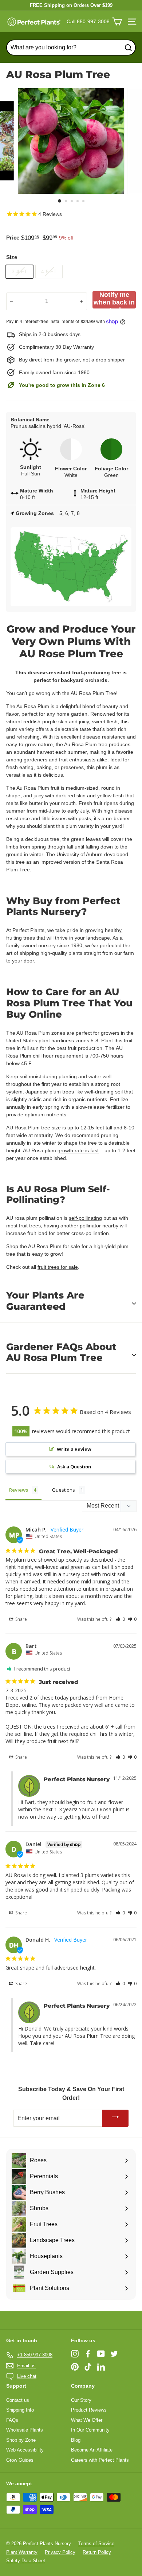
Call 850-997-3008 (88, 21)
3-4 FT (19, 271)
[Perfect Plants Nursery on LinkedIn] (101, 2367)
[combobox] (71, 48)
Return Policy (97, 2552)
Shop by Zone (21, 2440)
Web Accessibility (25, 2450)
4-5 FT (49, 271)
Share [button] (21, 1619)
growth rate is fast (78, 1150)
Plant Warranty (22, 2552)
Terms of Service (96, 2544)
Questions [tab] (64, 1490)
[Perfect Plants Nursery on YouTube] (101, 2354)
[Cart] (117, 22)
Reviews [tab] (19, 1490)
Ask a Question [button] (74, 1467)
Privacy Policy (60, 2552)
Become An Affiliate (92, 2450)
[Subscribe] (115, 2118)
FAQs (12, 2420)
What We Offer (87, 2420)
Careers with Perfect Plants (100, 2460)
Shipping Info (20, 2410)
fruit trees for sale (58, 1267)
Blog (76, 2440)
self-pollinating (85, 1218)
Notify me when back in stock (114, 300)
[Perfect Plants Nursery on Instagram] (75, 2354)
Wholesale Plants (25, 2430)
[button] (120, 1619)
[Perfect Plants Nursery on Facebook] (88, 2354)
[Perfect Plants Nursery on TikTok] (88, 2367)
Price (13, 238)
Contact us (18, 2400)
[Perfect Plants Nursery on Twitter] (114, 2354)
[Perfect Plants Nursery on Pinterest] (75, 2367)
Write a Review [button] (74, 1449)
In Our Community (90, 2430)
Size (12, 257)
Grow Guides (20, 2460)
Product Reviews (89, 2410)
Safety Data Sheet (26, 2561)
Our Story (81, 2400)
